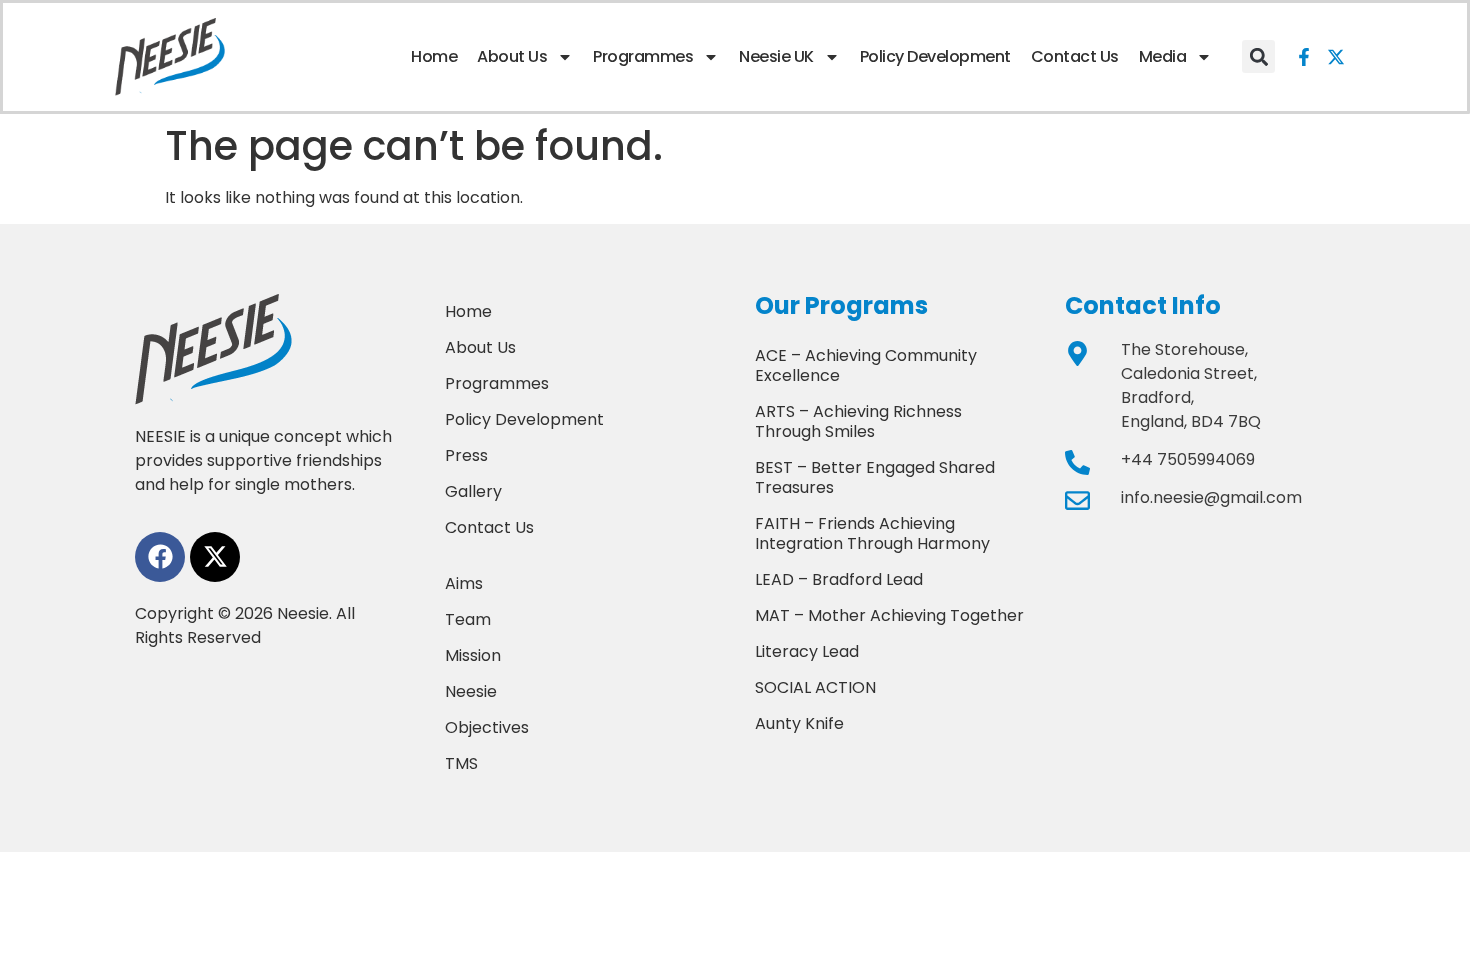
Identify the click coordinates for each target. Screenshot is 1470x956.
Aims (464, 583)
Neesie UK (776, 56)
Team (468, 619)
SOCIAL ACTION (815, 687)
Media (1163, 56)
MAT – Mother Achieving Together (889, 615)
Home (434, 56)
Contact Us (1075, 56)
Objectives (487, 727)
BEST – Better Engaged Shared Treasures (875, 477)
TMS (461, 763)
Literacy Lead (807, 651)
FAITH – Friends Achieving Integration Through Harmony (872, 533)
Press (466, 455)
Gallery (473, 491)
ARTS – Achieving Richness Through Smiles (858, 421)
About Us (512, 56)
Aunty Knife (799, 723)
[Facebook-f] (1304, 57)
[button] (1258, 56)
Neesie (471, 691)
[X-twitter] (1336, 57)
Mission (473, 655)
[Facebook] (160, 557)
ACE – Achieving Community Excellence (866, 365)
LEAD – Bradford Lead (839, 579)
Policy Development (935, 56)
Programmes (643, 56)
